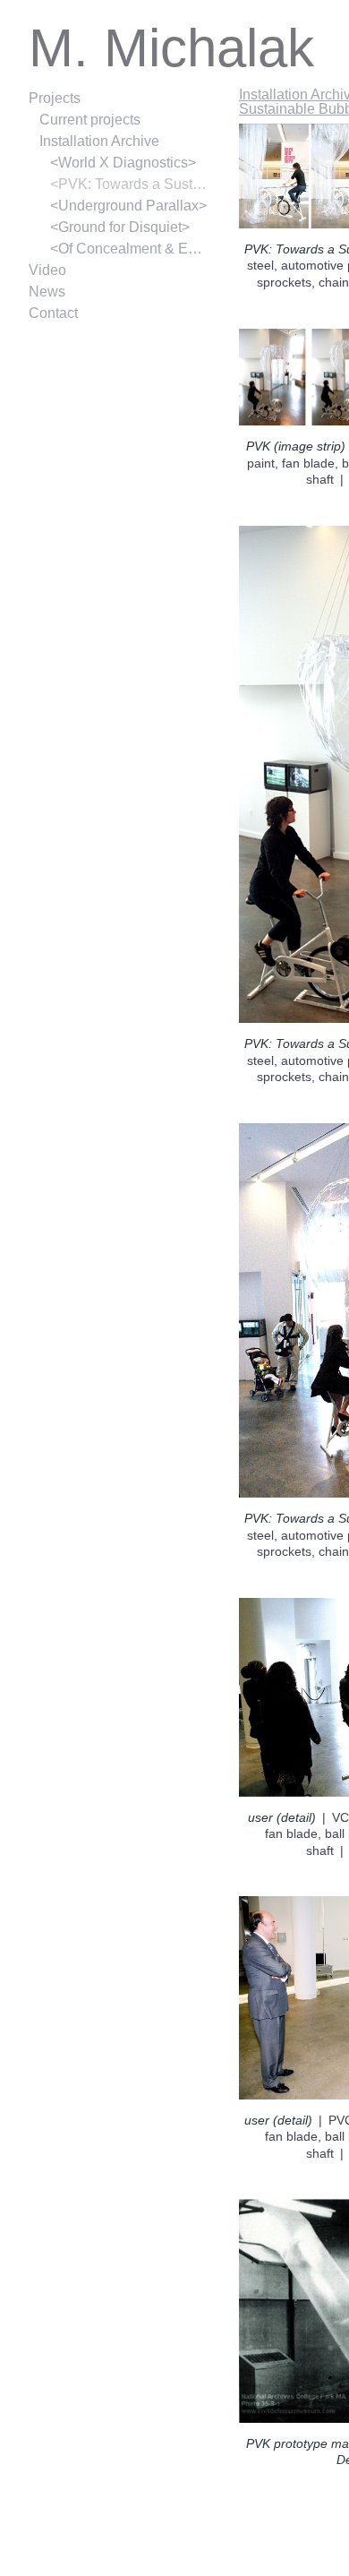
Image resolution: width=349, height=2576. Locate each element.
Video (47, 270)
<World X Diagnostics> (123, 163)
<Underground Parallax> (128, 206)
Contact (53, 313)
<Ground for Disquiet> (120, 227)
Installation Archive (99, 141)
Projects (55, 98)
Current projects (90, 120)
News (47, 292)
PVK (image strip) (296, 446)
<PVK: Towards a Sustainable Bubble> (129, 184)
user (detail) (282, 1817)
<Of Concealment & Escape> (129, 249)
